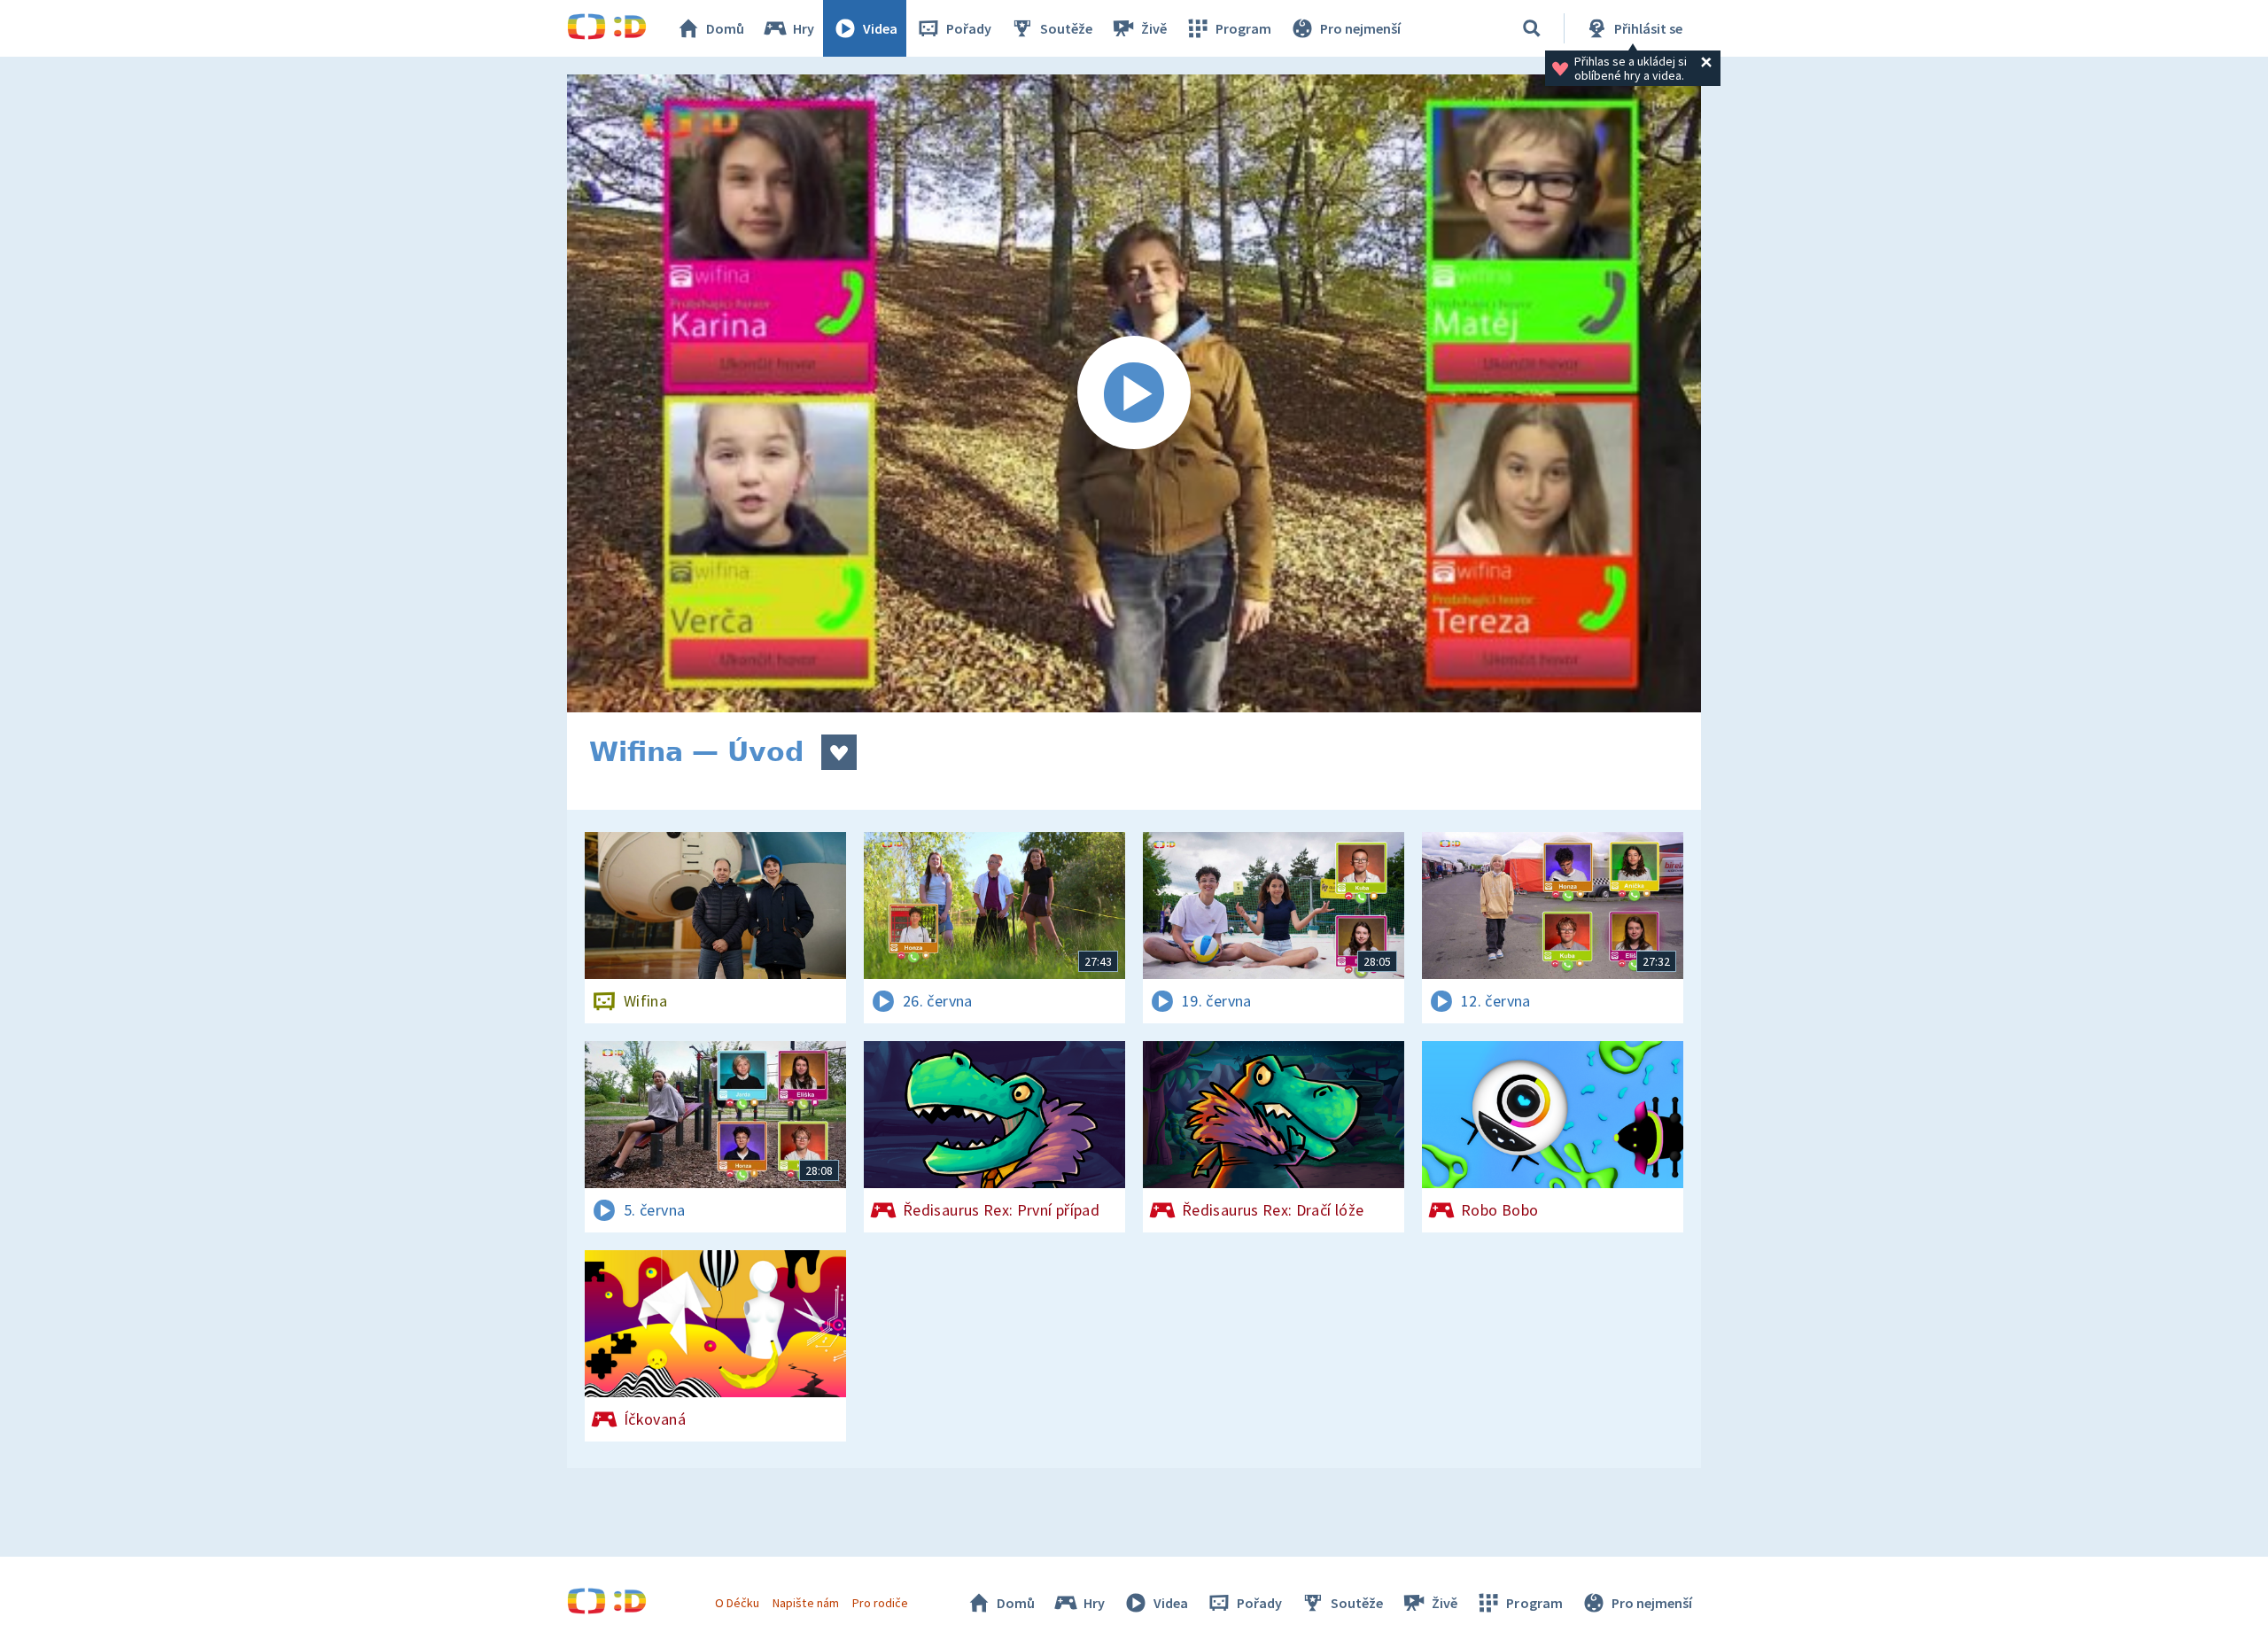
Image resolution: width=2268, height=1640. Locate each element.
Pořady (969, 28)
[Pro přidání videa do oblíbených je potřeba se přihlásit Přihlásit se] (839, 752)
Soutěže (1066, 28)
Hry (804, 28)
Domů (725, 28)
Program (1243, 28)
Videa (880, 28)
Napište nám (805, 1603)
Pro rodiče (880, 1603)
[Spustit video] (1134, 393)
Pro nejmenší (1360, 28)
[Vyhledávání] (1532, 28)
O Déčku (737, 1603)
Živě (1154, 28)
